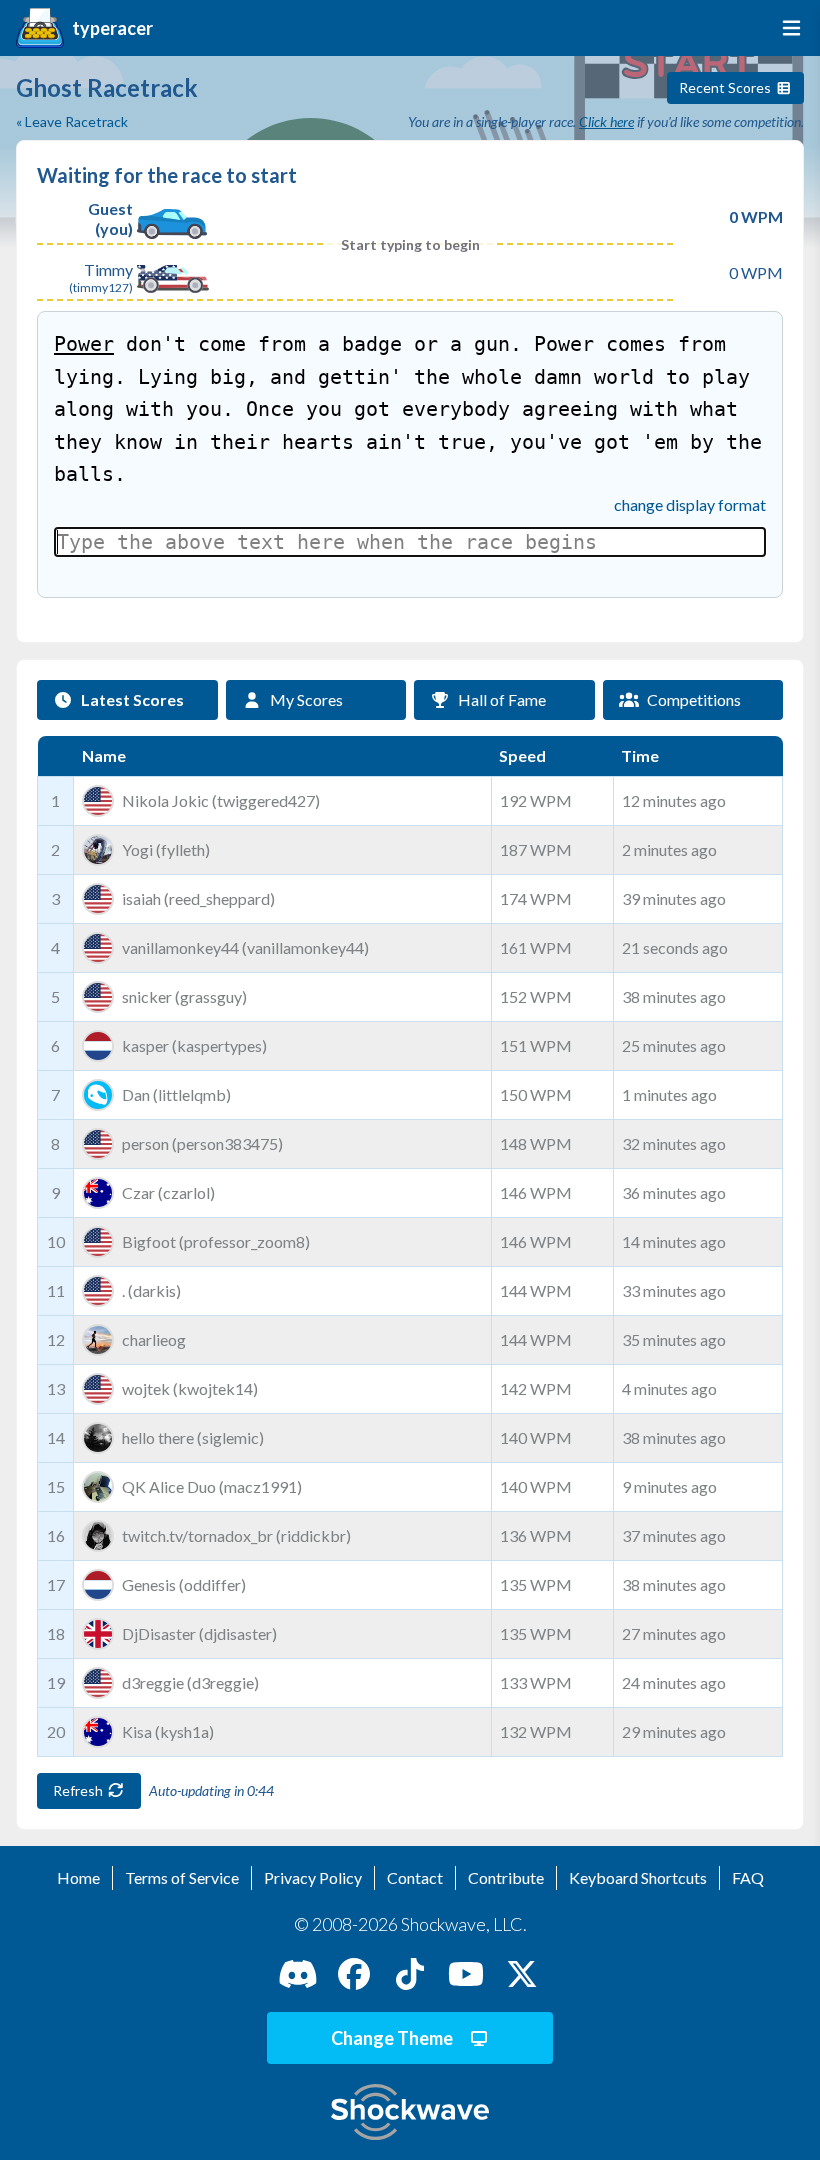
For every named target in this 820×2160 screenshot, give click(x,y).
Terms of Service (182, 1877)
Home (78, 1877)
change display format (690, 504)
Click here (606, 121)
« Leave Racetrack (72, 121)
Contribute (506, 1877)
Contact (415, 1877)
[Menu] (787, 28)
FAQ (748, 1877)
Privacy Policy (313, 1877)
